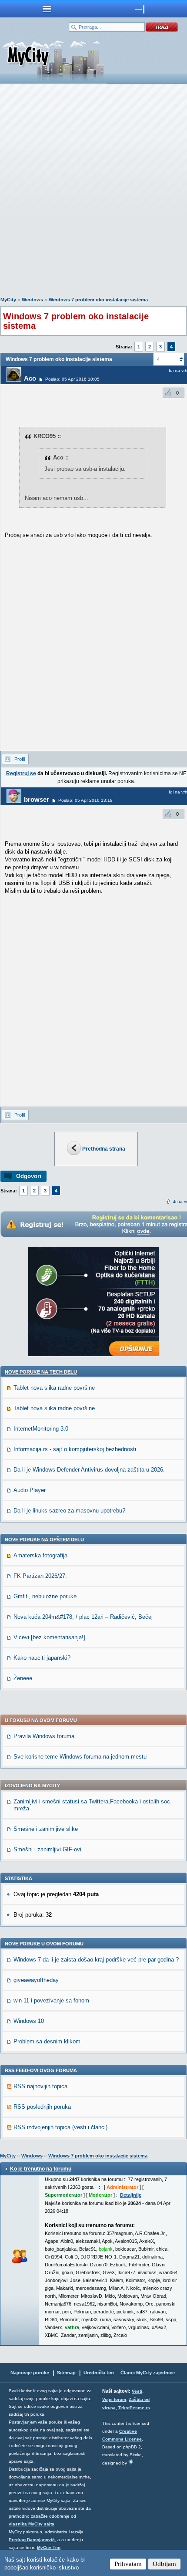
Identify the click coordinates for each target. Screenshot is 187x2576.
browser (37, 799)
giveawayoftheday (36, 1980)
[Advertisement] (93, 192)
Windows (32, 300)
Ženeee (23, 1678)
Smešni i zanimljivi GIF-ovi (47, 1849)
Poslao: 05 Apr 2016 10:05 (72, 379)
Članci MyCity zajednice (148, 2373)
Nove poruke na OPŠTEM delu (44, 1540)
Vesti (137, 2391)
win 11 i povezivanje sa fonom (51, 2000)
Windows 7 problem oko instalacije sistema (98, 300)
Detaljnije (131, 2195)
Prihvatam (128, 2564)
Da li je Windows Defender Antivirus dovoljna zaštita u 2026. (89, 1470)
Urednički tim (99, 2373)
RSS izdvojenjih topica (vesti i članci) (60, 2127)
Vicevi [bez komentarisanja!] (49, 1637)
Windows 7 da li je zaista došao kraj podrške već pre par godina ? (96, 1960)
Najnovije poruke (30, 2373)
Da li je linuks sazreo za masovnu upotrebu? (69, 1511)
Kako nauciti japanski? (42, 1658)
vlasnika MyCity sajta (32, 2524)
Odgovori (29, 1176)
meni (47, 9)
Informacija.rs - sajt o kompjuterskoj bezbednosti (75, 1449)
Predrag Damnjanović (32, 2540)
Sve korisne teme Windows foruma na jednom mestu (80, 1757)
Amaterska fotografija (40, 1555)
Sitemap (66, 2373)
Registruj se (21, 773)
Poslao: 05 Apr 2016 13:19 (85, 800)
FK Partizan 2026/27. (40, 1576)
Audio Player (30, 1490)
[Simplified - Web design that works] (131, 2462)
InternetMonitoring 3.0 (41, 1429)
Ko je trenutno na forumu (41, 2169)
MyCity (8, 300)
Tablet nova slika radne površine (54, 1388)
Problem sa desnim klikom (47, 2041)
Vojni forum (114, 2399)
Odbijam (164, 2564)
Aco (30, 378)
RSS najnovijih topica (40, 2086)
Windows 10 (29, 2021)
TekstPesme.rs (134, 2408)
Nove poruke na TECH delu (41, 1372)
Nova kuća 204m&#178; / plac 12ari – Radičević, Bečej (83, 1617)
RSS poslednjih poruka (42, 2107)
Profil (20, 759)
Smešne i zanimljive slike (46, 1829)
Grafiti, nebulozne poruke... (48, 1596)
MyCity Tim (49, 2547)
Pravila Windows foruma (44, 1736)
